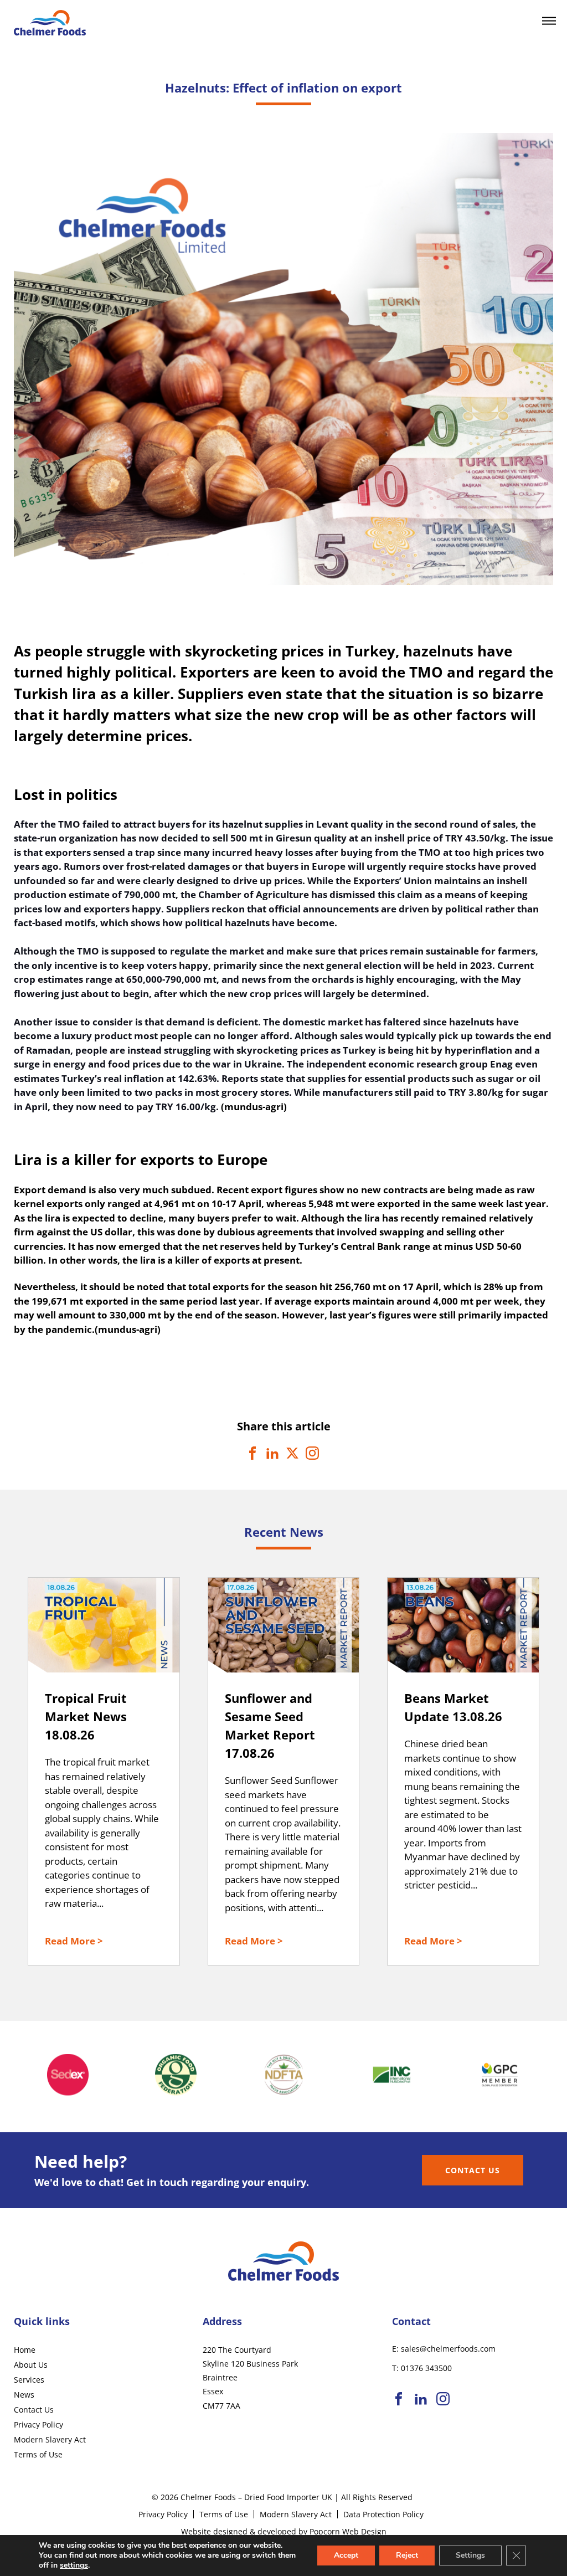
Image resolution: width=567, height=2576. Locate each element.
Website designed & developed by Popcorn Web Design (284, 2531)
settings (74, 2565)
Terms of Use (38, 2454)
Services (29, 2380)
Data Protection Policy (383, 2514)
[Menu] (549, 22)
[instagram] (443, 2400)
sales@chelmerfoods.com (448, 2349)
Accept (346, 2555)
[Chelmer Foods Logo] (50, 32)
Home (25, 2350)
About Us (31, 2365)
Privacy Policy (38, 2424)
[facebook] (399, 2400)
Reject (407, 2555)
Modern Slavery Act (50, 2439)
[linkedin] (421, 2400)
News (24, 2395)
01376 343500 (426, 2368)
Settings (470, 2555)
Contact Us (473, 2170)
